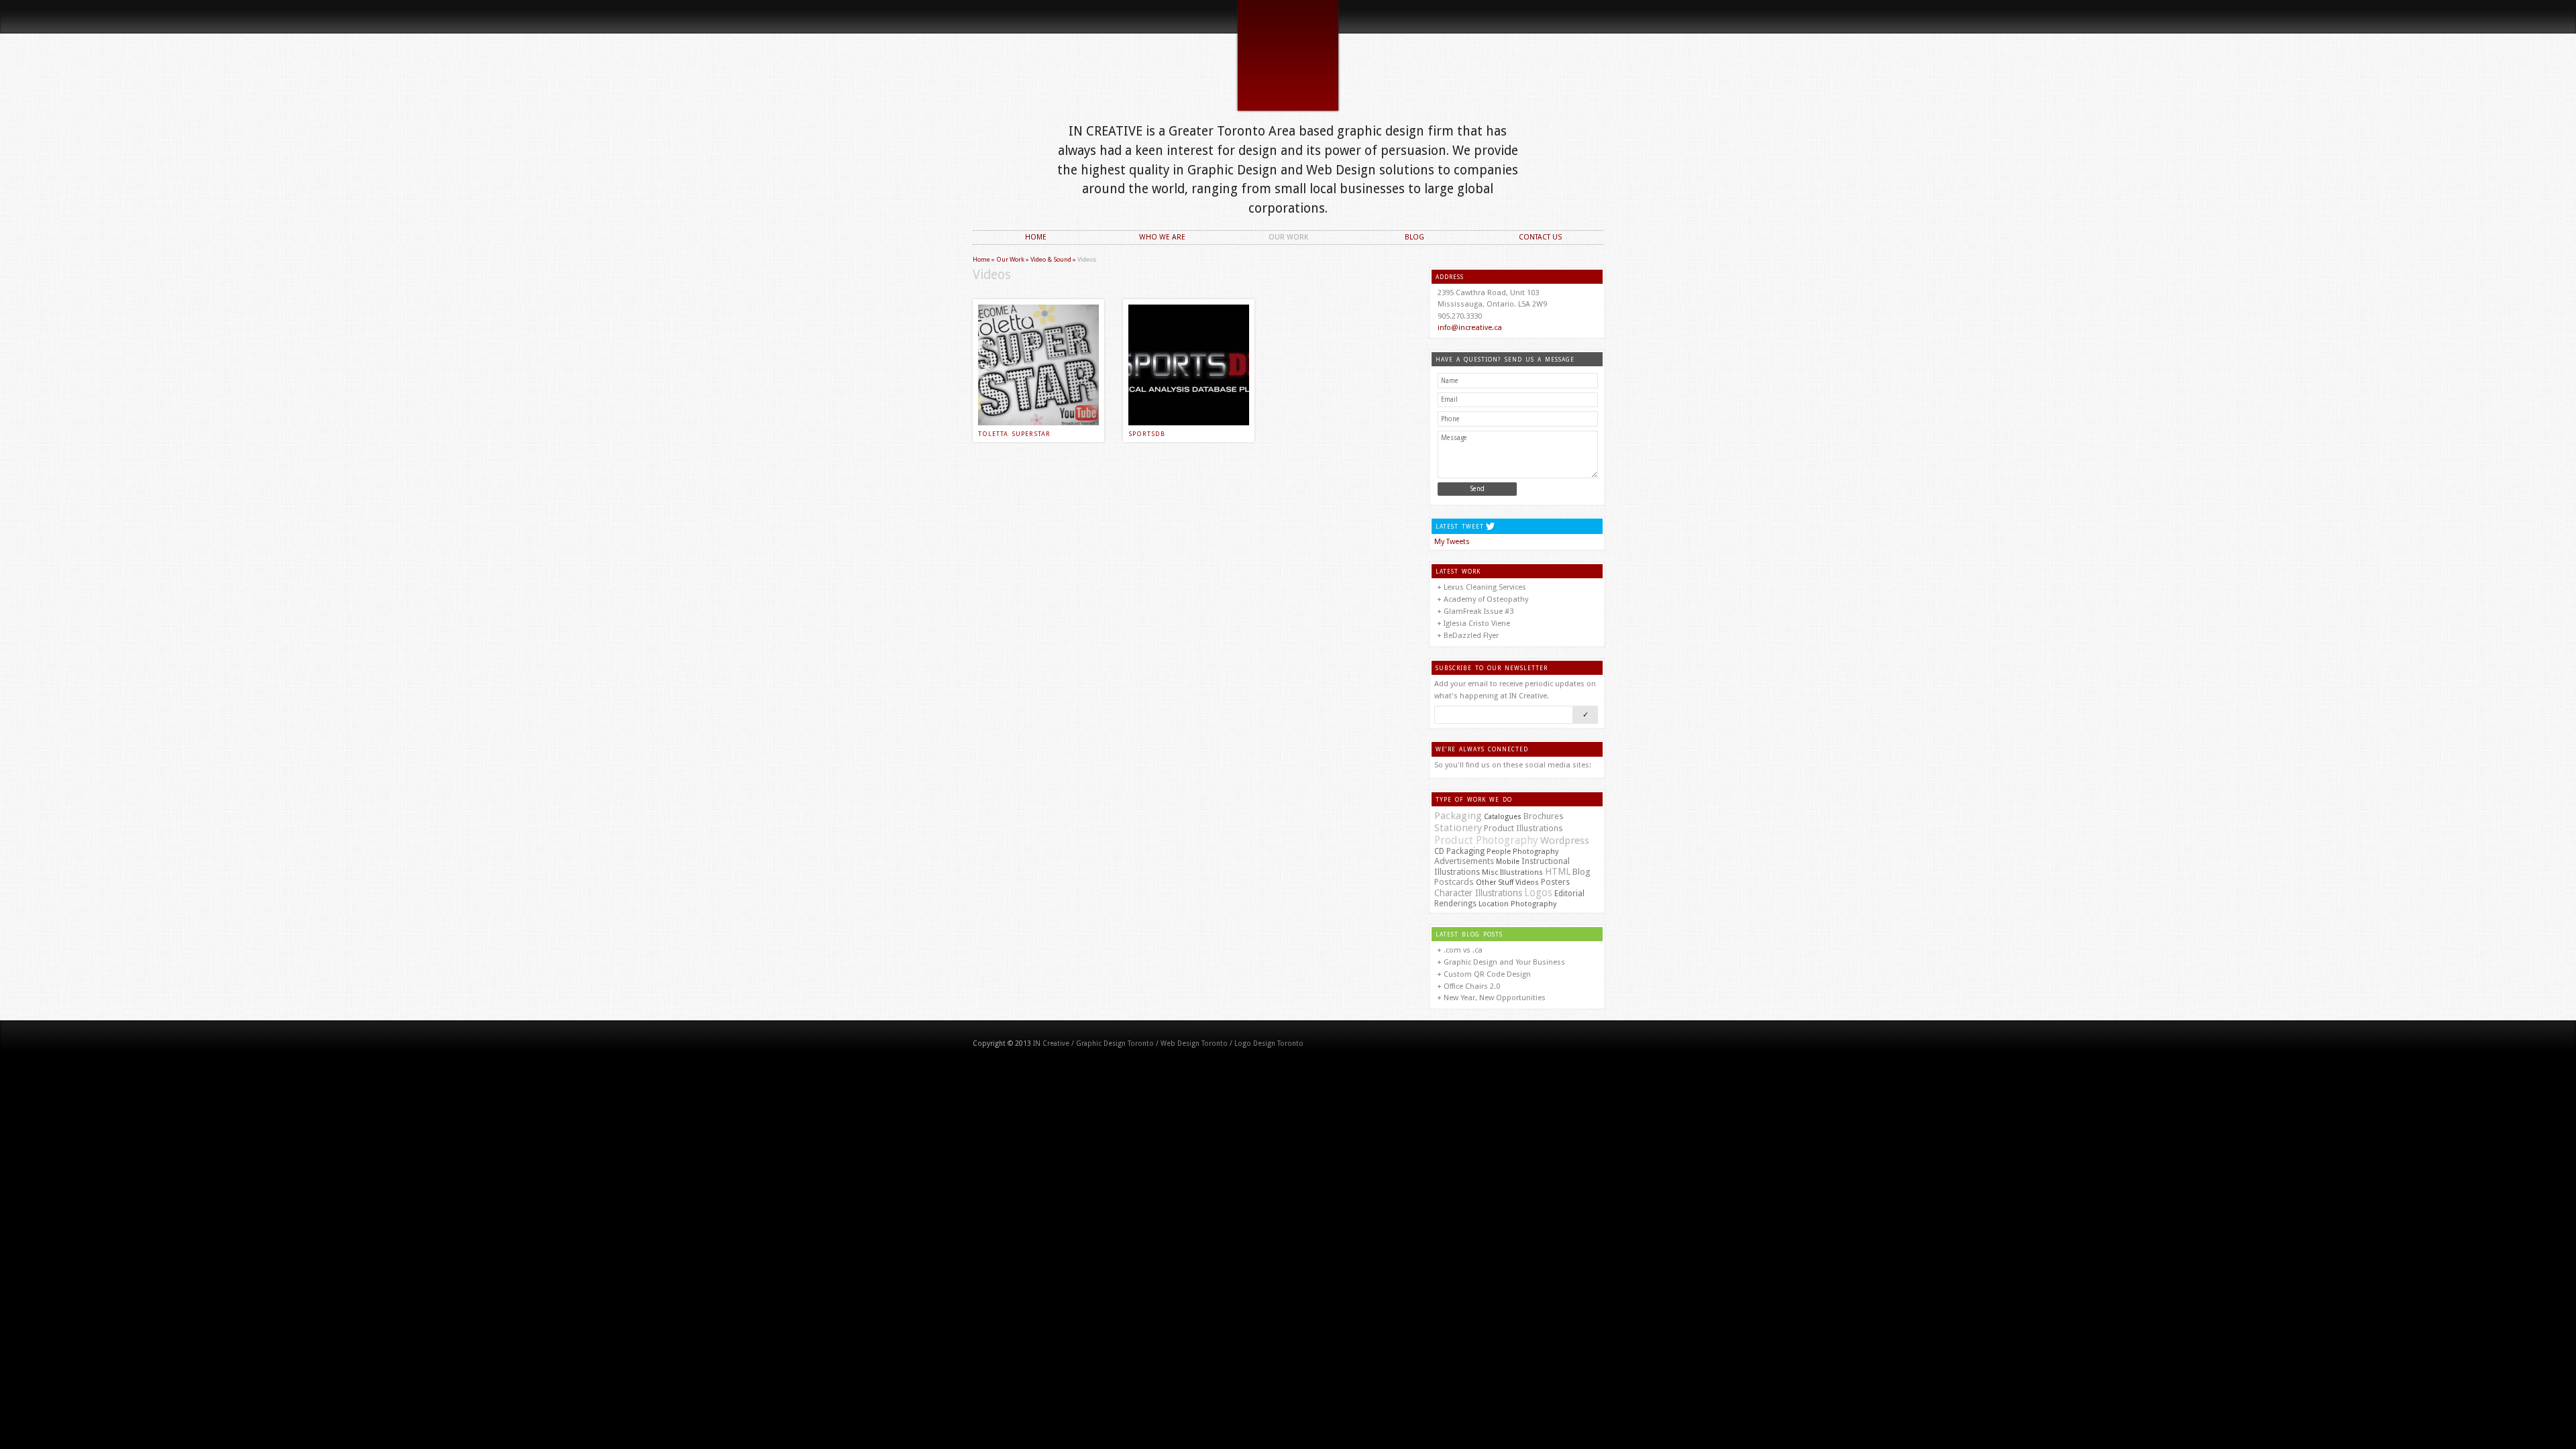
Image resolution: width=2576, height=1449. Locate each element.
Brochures (1544, 816)
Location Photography (1517, 904)
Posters (1555, 882)
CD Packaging (1459, 851)
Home (1036, 238)
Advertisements (1464, 861)
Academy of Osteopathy (1486, 599)
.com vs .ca (1463, 950)
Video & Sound (1051, 259)
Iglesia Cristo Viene (1477, 624)
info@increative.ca (1470, 328)
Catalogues (1503, 817)
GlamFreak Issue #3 (1479, 611)
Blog (1414, 238)
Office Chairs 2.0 (1472, 986)
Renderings (1455, 904)
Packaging (1458, 816)
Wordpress (1565, 841)
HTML (1558, 871)
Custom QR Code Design (1487, 974)
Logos (1538, 893)
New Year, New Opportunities (1495, 998)
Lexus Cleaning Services (1485, 587)
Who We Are (1162, 238)
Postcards (1454, 882)
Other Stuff (1495, 882)
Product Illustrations (1523, 828)
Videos (1527, 882)
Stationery (1458, 828)
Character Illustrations (1478, 893)
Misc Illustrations (1512, 872)
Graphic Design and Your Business (1504, 962)
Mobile (1508, 862)
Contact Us (1541, 238)
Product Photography (1486, 840)
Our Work (1288, 238)
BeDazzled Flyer (1471, 636)
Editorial (1569, 894)
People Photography (1522, 852)
